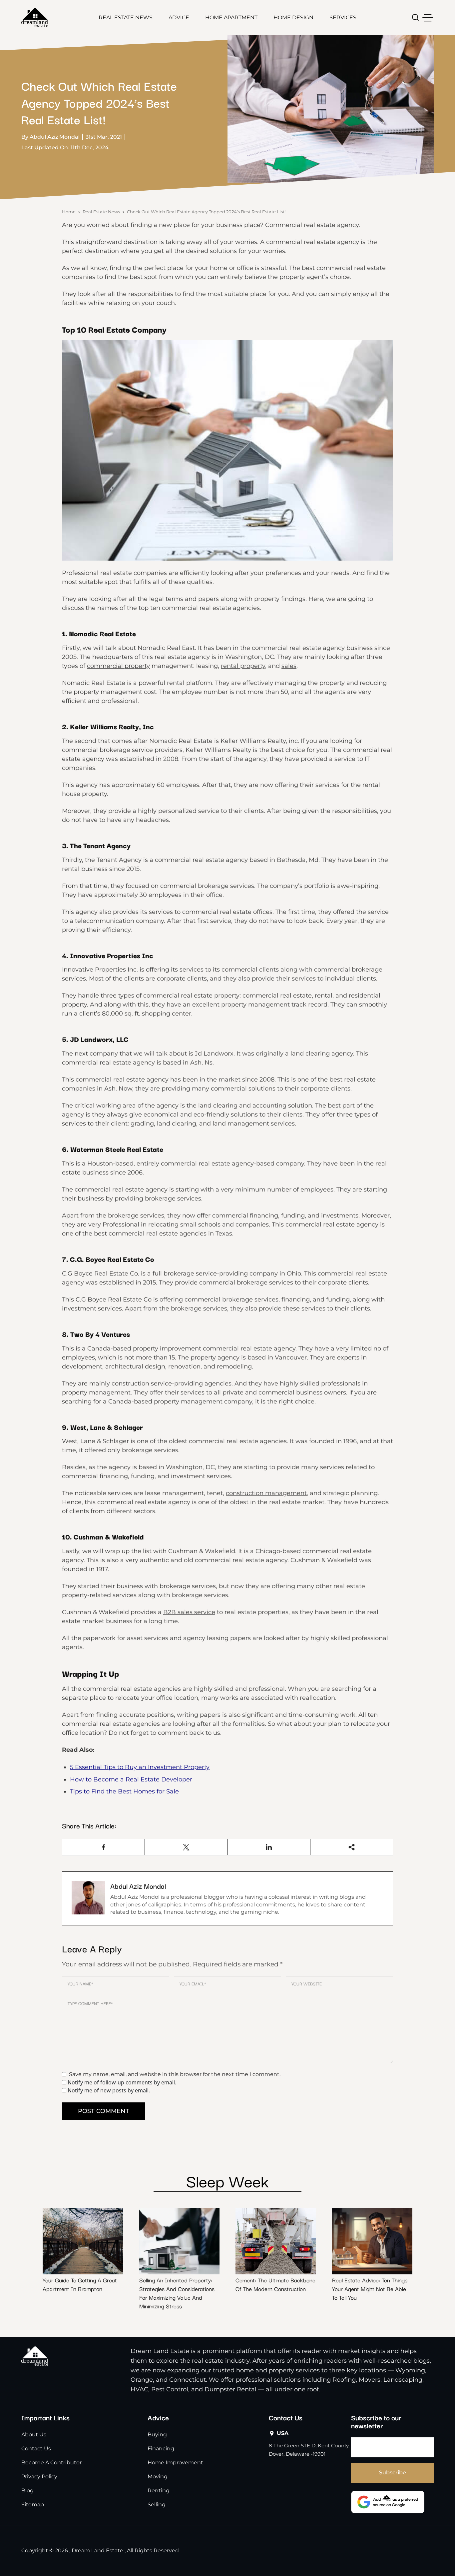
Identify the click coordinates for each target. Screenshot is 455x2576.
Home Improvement (175, 2463)
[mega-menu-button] (428, 18)
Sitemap (33, 2505)
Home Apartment (231, 17)
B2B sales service (189, 1612)
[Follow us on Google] (388, 2502)
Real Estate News (126, 17)
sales (289, 666)
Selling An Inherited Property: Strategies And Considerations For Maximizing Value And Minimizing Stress (177, 2293)
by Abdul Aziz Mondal (50, 137)
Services (343, 17)
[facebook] (104, 1847)
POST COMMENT (104, 2111)
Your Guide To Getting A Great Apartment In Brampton (80, 2284)
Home (69, 212)
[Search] (416, 17)
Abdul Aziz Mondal (138, 1886)
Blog (27, 2491)
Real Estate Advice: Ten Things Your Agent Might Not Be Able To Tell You (370, 2289)
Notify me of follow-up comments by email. (122, 2082)
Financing (161, 2449)
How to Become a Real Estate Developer (131, 1779)
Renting (159, 2491)
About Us (34, 2435)
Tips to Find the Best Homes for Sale (124, 1791)
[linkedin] (269, 1847)
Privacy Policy (39, 2477)
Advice (179, 17)
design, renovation (173, 1366)
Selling (157, 2505)
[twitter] (186, 1847)
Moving (158, 2477)
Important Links (45, 2417)
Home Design (293, 17)
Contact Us (36, 2449)
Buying (157, 2435)
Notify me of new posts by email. (109, 2090)
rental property (243, 666)
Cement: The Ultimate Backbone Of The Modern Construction (275, 2284)
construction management (266, 1493)
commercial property (118, 666)
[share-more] (352, 1847)
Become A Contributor (51, 2463)
